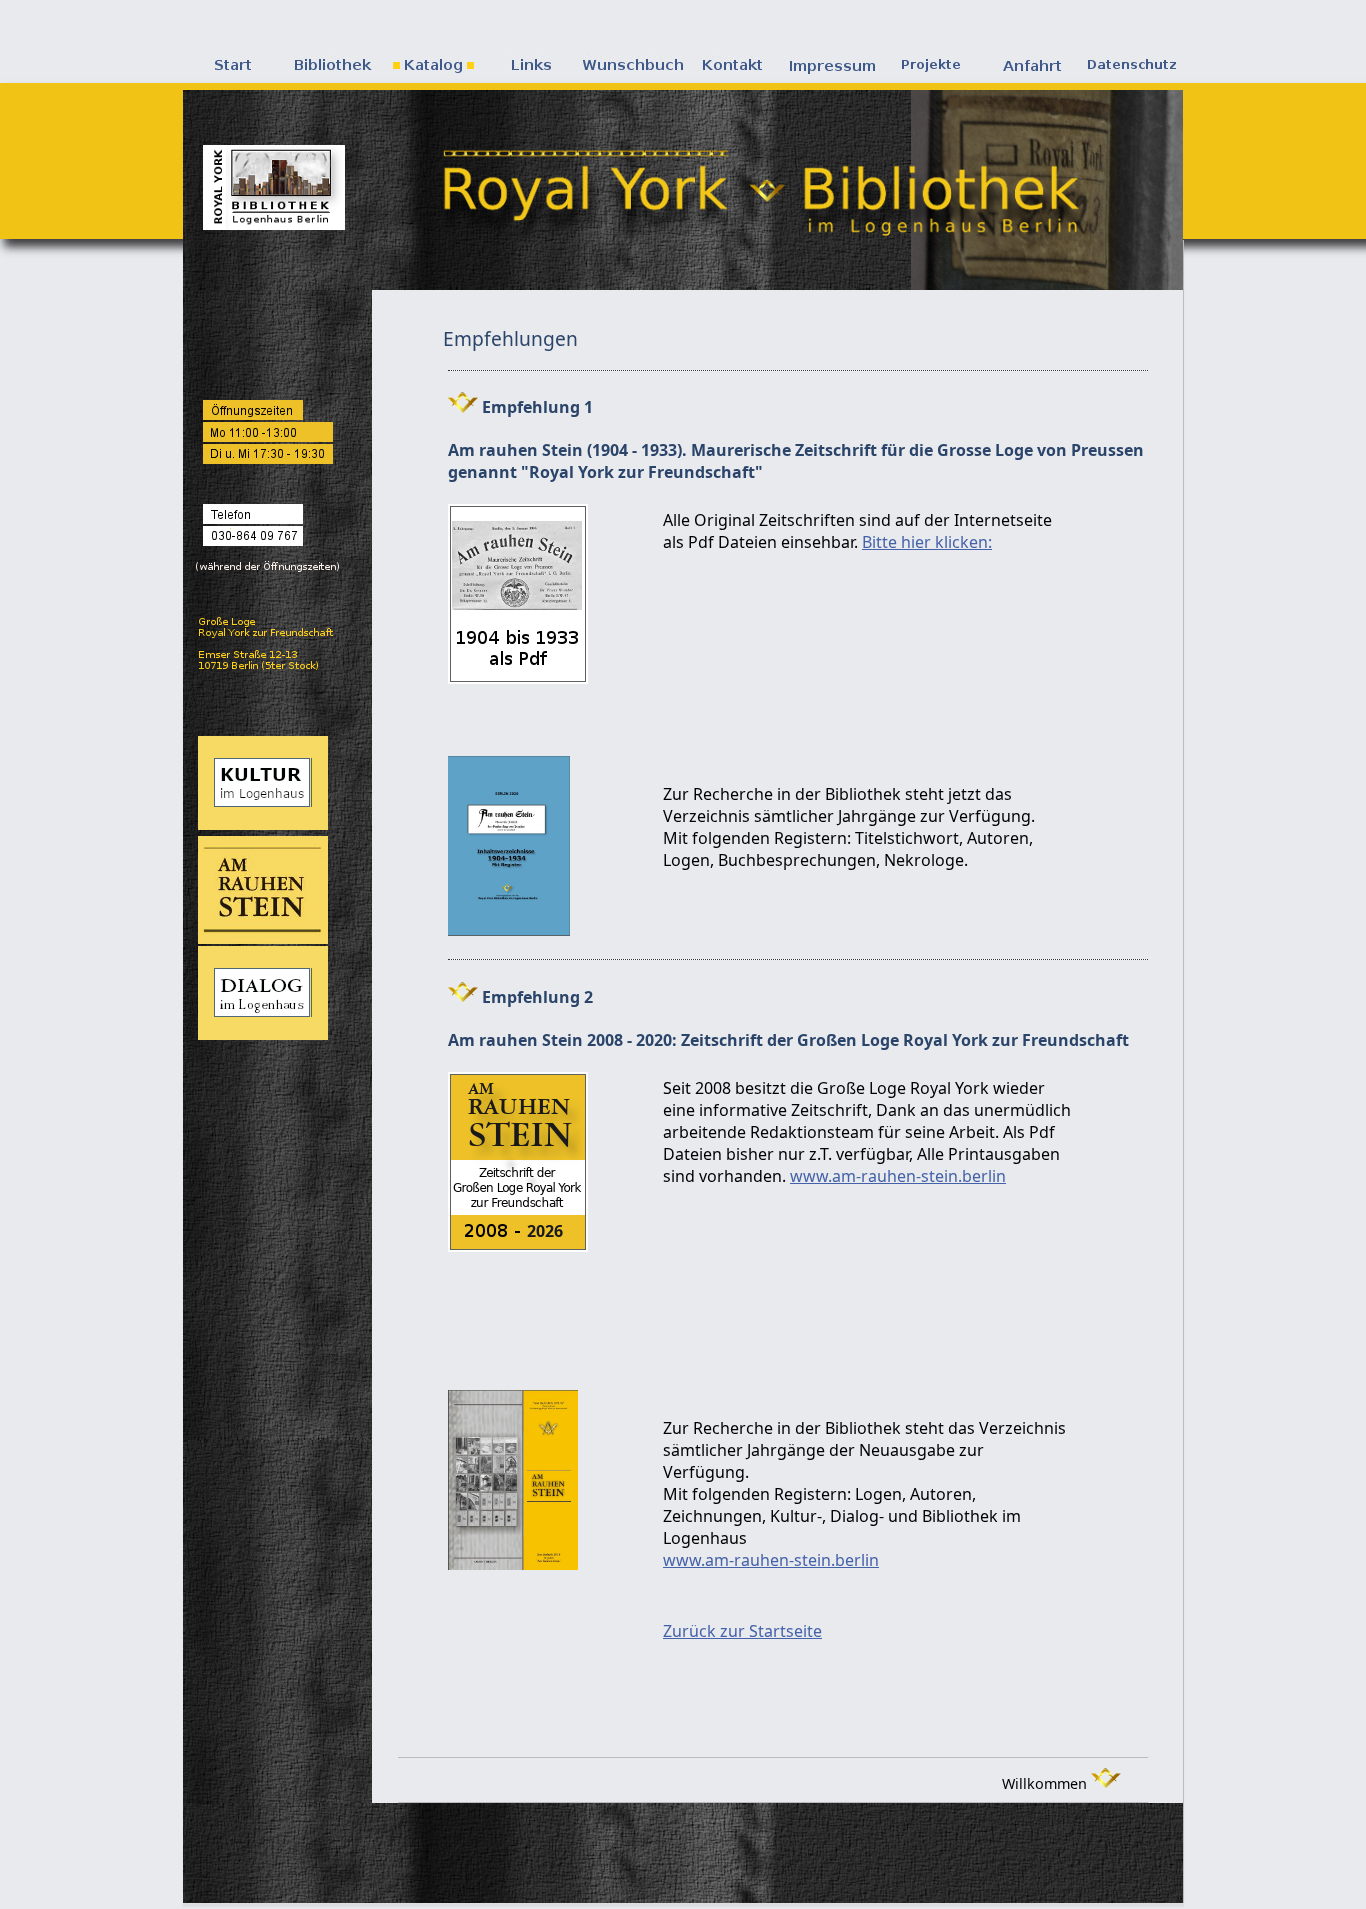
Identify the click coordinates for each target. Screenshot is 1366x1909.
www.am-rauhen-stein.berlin (898, 1176)
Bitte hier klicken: (927, 542)
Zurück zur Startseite (742, 1631)
